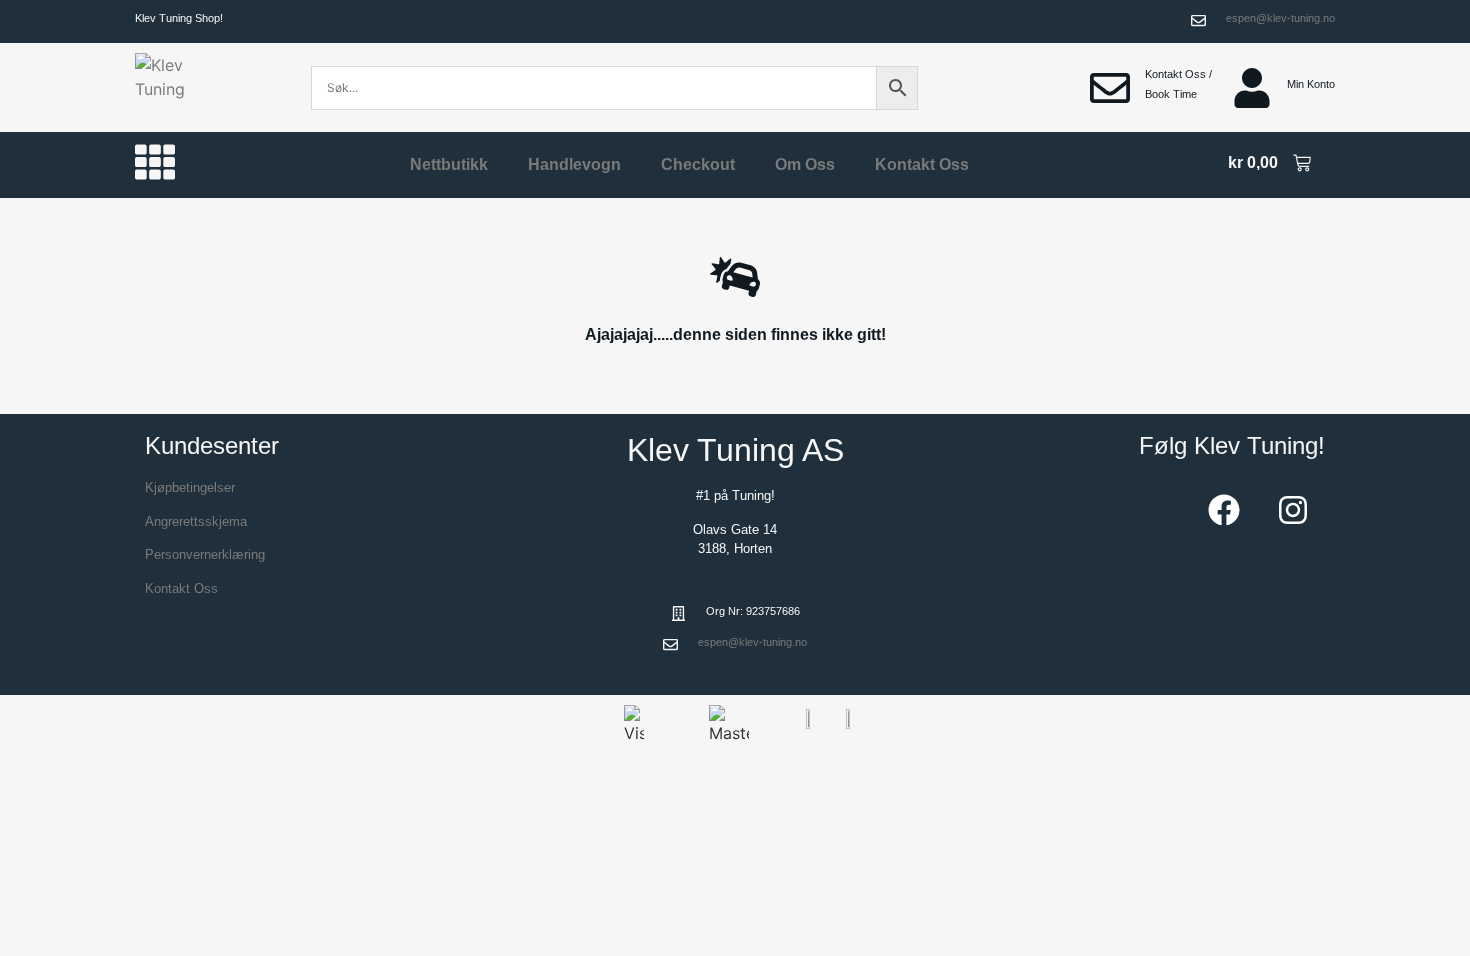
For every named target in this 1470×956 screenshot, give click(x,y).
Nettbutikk (449, 164)
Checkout (698, 164)
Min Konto (1311, 84)
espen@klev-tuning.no (1280, 18)
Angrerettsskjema (196, 521)
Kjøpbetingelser (190, 487)
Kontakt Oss (922, 164)
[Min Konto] (1252, 88)
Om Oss (805, 164)
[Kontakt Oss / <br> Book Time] (1110, 88)
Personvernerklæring (205, 554)
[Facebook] (1224, 510)
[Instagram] (1293, 510)
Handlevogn (574, 164)
